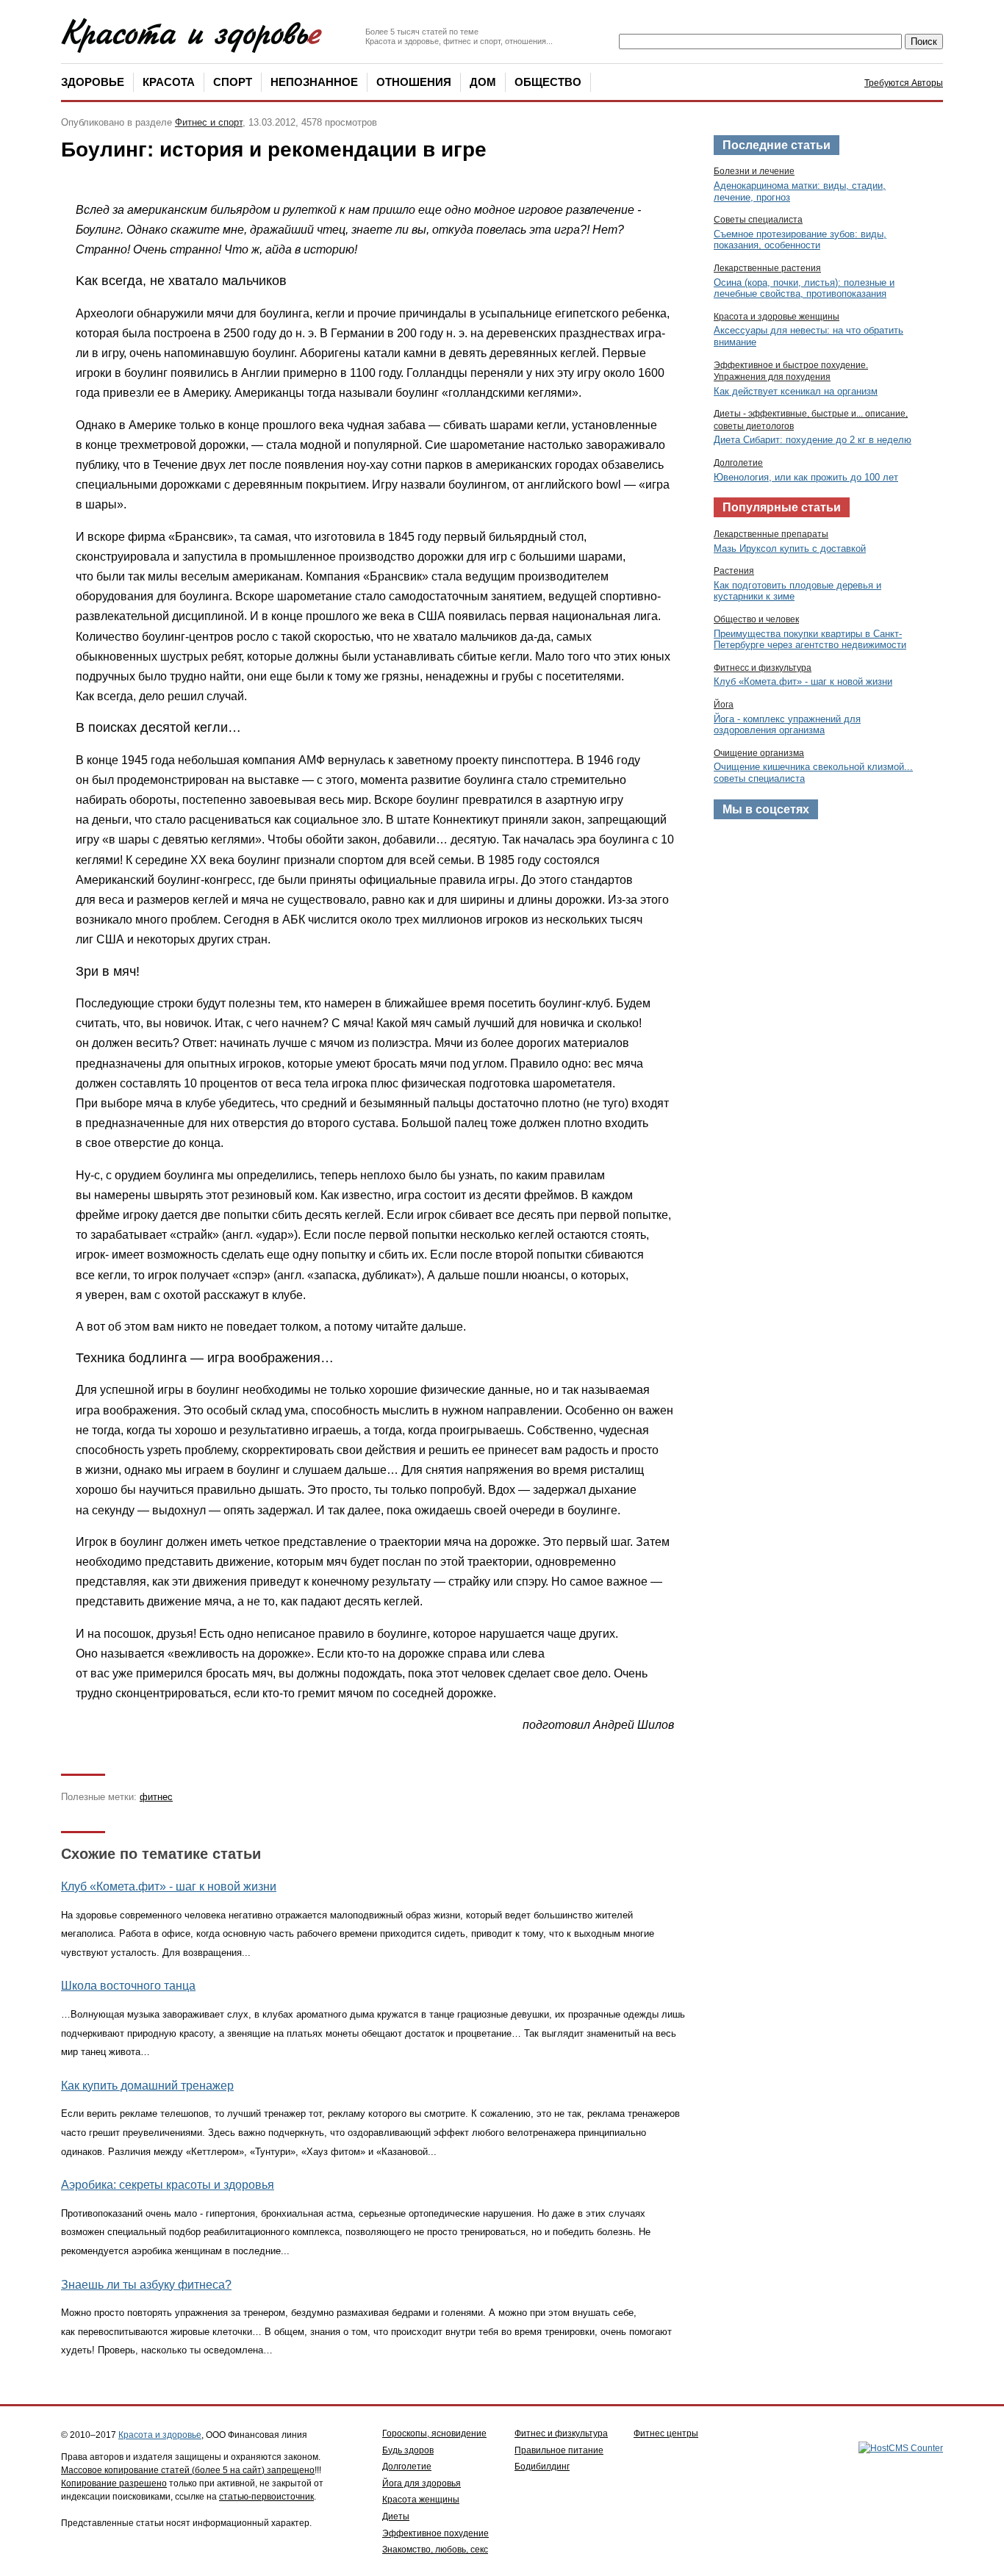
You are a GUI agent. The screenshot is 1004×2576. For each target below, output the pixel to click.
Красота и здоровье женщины (777, 317)
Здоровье (93, 82)
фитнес (156, 1797)
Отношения (414, 82)
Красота (169, 82)
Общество (548, 82)
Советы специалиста (758, 220)
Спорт (233, 82)
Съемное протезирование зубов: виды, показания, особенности (800, 240)
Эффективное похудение (435, 2533)
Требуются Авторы (904, 83)
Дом (483, 82)
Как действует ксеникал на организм (796, 391)
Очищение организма (759, 753)
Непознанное (314, 82)
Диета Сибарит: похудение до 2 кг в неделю (813, 440)
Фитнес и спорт (209, 122)
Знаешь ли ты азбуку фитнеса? (146, 2285)
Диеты (396, 2516)
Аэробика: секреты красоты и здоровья (168, 2185)
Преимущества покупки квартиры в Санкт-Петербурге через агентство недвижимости (810, 640)
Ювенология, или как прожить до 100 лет (806, 477)
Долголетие (738, 463)
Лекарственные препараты (771, 534)
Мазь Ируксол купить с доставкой (790, 548)
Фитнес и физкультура (561, 2433)
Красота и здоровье (160, 2435)
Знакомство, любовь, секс (435, 2550)
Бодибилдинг (542, 2467)
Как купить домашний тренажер (147, 2086)
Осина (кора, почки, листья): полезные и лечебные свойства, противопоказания (804, 288)
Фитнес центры (666, 2433)
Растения (734, 571)
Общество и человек (756, 619)
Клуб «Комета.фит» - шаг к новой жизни (169, 1886)
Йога (724, 705)
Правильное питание (559, 2450)
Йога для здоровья (422, 2483)
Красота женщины (421, 2500)
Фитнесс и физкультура (763, 668)
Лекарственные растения (767, 268)
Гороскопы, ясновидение (434, 2433)
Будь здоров (408, 2450)
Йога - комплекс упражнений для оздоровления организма (787, 725)
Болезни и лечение (754, 171)
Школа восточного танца (128, 1986)
